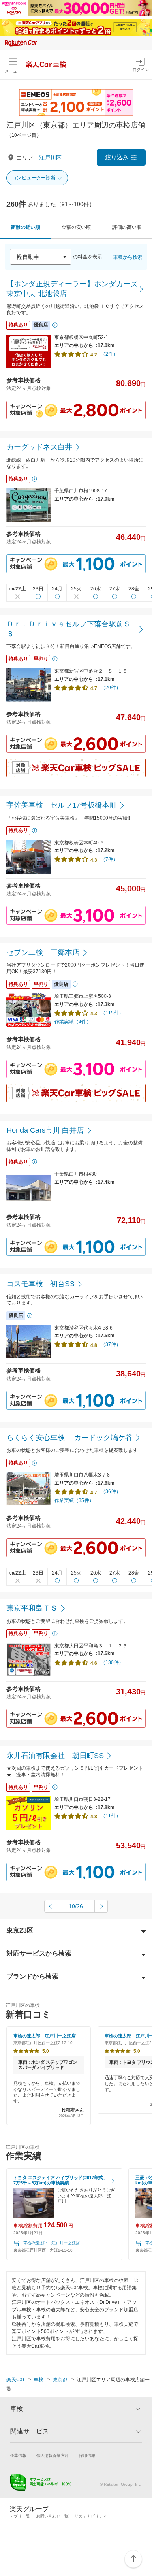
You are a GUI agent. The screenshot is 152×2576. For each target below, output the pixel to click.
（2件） (109, 354)
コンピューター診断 (34, 178)
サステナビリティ (91, 2516)
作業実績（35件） (74, 1500)
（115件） (112, 1013)
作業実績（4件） (73, 1022)
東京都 (60, 2380)
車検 (39, 2380)
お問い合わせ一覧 (52, 2516)
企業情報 (18, 2456)
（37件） (111, 1344)
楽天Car (15, 2380)
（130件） (112, 1662)
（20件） (111, 688)
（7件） (109, 859)
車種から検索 (128, 257)
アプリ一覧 (20, 2516)
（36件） (111, 1491)
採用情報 (87, 2456)
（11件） (111, 1816)
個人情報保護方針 (53, 2456)
